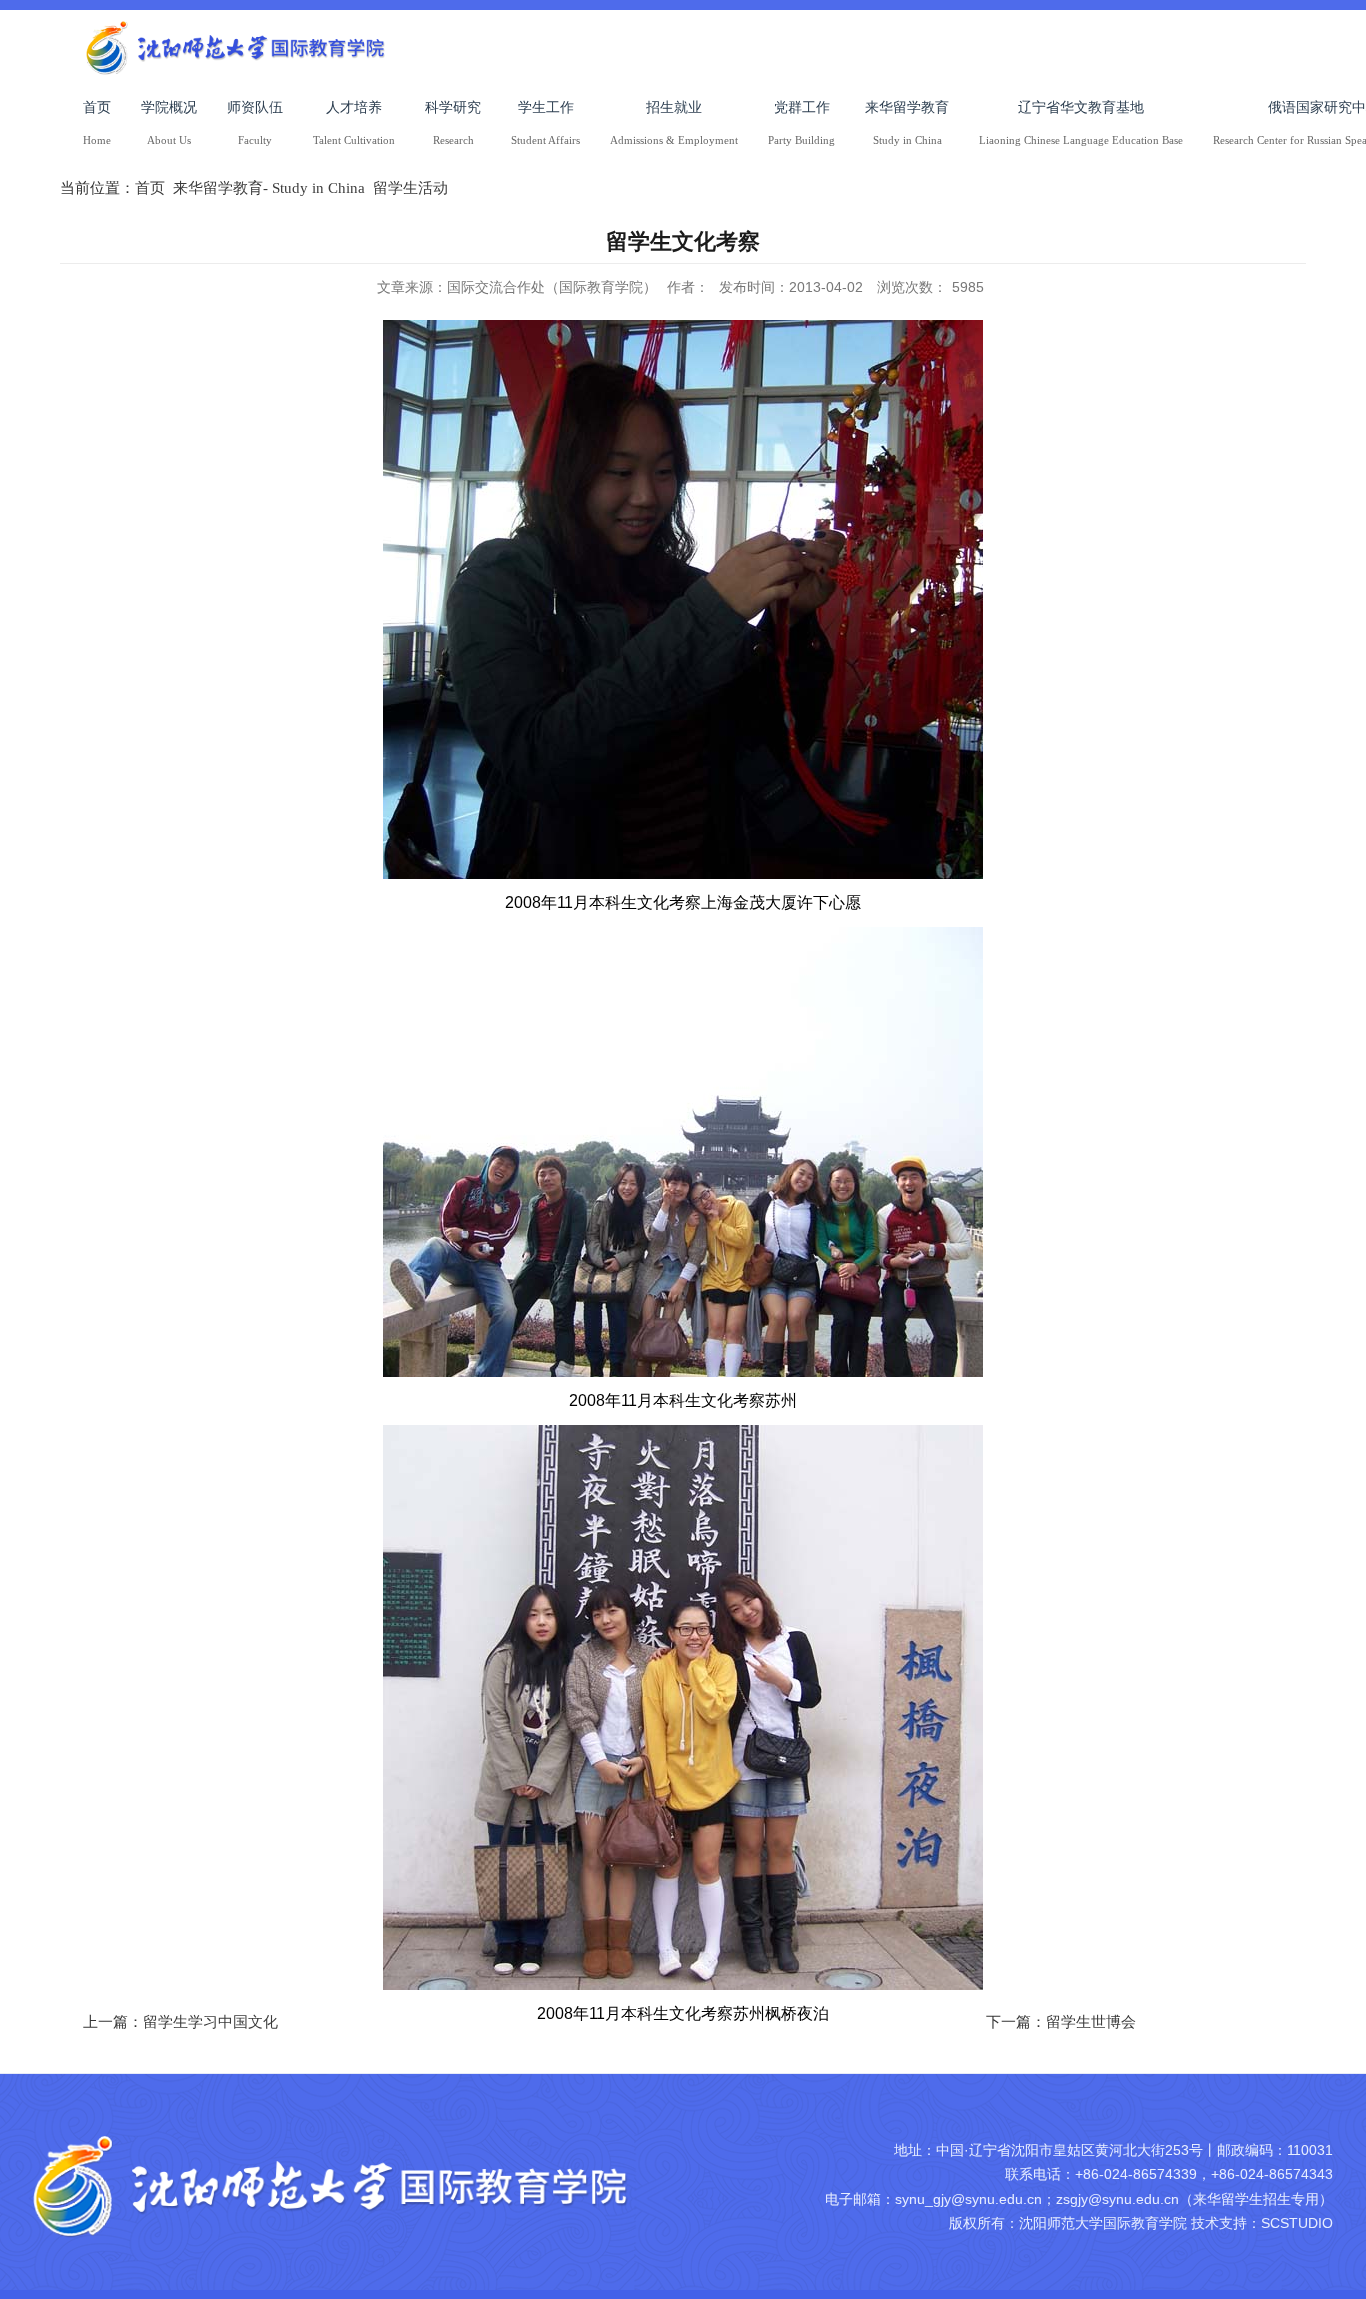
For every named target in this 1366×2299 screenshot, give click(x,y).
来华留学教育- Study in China (269, 188)
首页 (150, 188)
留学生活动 (410, 188)
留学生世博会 (1091, 2022)
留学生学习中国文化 (210, 2022)
